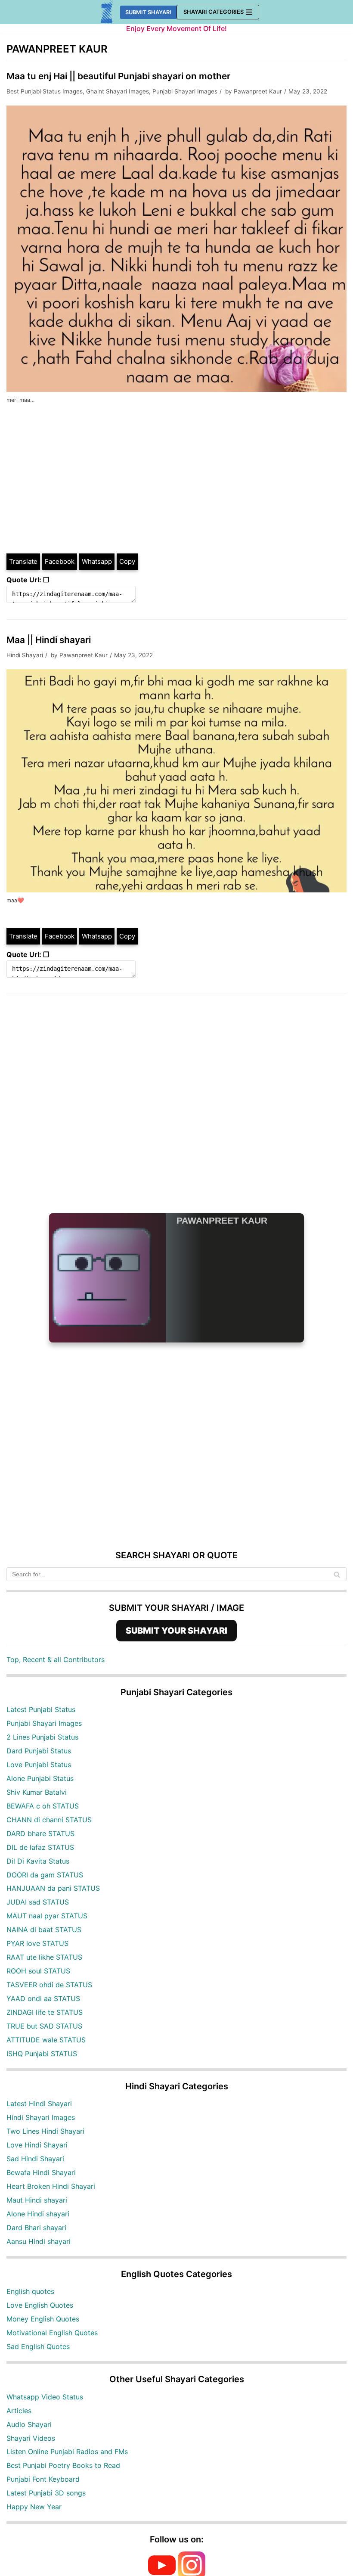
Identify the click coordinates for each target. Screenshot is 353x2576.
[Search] (337, 1574)
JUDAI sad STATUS (38, 1902)
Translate (23, 561)
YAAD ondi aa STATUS (43, 1998)
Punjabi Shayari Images (185, 91)
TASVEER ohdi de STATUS (49, 1985)
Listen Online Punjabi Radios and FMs (67, 2452)
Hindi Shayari (25, 655)
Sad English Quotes (38, 2346)
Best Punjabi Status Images (45, 91)
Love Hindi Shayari (37, 2145)
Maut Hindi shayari (37, 2200)
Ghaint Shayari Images (118, 91)
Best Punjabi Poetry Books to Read (63, 2465)
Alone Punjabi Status (40, 1778)
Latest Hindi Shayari (39, 2104)
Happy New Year (34, 2507)
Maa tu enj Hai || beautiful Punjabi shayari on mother (118, 76)
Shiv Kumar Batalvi (37, 1792)
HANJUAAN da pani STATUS (53, 1888)
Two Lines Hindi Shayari (45, 2131)
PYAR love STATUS (37, 1943)
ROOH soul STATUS (38, 1971)
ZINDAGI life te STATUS (45, 2012)
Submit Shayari (148, 12)
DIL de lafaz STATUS (40, 1847)
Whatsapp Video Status (45, 2397)
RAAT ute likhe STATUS (44, 1957)
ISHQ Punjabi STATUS (42, 2054)
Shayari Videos (31, 2438)
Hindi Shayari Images (41, 2117)
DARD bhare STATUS (40, 1833)
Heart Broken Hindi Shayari (51, 2186)
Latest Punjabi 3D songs (46, 2493)
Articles (19, 2411)
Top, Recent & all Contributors (56, 1659)
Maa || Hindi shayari (49, 640)
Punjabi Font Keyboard (43, 2479)
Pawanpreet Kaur (258, 91)
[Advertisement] (176, 488)
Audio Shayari (29, 2424)
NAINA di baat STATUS (44, 1930)
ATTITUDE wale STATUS (46, 2040)
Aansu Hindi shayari (39, 2241)
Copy (127, 561)
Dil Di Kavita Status (38, 1861)
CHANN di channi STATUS (49, 1820)
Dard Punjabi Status (39, 1751)
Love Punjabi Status (39, 1765)
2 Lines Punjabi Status (42, 1737)
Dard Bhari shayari (36, 2228)
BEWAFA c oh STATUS (43, 1806)
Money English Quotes (43, 2319)
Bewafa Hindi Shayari (41, 2172)
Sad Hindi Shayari (35, 2159)
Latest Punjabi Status (41, 1709)
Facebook (60, 561)
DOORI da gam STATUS (45, 1875)
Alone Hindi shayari (38, 2214)
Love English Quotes (40, 2305)
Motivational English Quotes (52, 2333)
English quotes (30, 2291)
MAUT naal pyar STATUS (47, 1916)
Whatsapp (97, 561)
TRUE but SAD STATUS (44, 2026)
